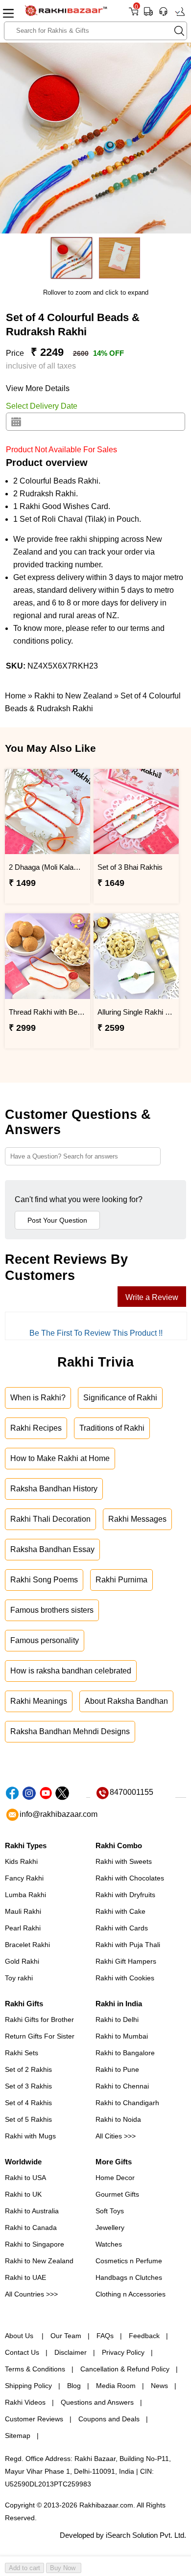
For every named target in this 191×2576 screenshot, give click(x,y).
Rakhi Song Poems (44, 1580)
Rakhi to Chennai (122, 2086)
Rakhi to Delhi (117, 2019)
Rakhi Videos (25, 2402)
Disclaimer (71, 2352)
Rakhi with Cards (122, 1928)
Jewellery (110, 2228)
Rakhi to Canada (31, 2228)
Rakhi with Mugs (30, 2136)
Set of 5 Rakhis (28, 2119)
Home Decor (115, 2178)
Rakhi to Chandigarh (127, 2103)
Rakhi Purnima (121, 1580)
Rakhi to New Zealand (39, 2261)
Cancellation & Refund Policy (125, 2369)
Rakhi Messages (137, 1519)
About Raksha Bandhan (126, 1701)
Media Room (116, 2386)
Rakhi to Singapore (35, 2244)
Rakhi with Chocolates (130, 1878)
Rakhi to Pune (117, 2069)
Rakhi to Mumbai (122, 2036)
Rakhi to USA (25, 2178)
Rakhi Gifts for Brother (39, 2019)
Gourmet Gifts (117, 2194)
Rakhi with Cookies (125, 1978)
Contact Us (22, 2352)
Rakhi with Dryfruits (125, 1895)
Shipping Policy (28, 2386)
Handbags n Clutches (129, 2277)
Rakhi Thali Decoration (50, 1519)
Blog (74, 2386)
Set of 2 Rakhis (28, 2069)
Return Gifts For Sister (40, 2036)
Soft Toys (110, 2211)
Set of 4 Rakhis (28, 2103)
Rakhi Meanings (39, 1701)
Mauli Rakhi (23, 1911)
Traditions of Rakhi (112, 1428)
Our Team (66, 2336)
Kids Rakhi (21, 1861)
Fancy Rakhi (24, 1878)
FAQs (105, 2336)
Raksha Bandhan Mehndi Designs (70, 1731)
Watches (109, 2244)
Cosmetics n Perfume (129, 2261)
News (159, 2386)
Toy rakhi (19, 1978)
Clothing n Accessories (131, 2294)
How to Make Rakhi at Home (60, 1458)
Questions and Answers (97, 2402)
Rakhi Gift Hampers (126, 1961)
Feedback (144, 2336)
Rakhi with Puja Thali (128, 1945)
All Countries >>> (31, 2294)
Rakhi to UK (23, 2194)
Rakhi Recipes (36, 1428)
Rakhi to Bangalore (125, 2053)
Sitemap (18, 2436)
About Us (20, 2336)
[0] (133, 15)
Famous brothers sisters (52, 1610)
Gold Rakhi (22, 1961)
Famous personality (45, 1640)
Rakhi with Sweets (124, 1861)
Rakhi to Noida (118, 2119)
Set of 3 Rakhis (28, 2086)
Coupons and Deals (109, 2419)
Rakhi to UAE (25, 2277)
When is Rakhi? (38, 1398)
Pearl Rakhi (23, 1928)
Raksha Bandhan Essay (52, 1549)
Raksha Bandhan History (54, 1489)
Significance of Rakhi (120, 1398)
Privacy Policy (123, 2352)
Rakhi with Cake (120, 1911)
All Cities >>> (116, 2136)
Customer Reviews (34, 2419)
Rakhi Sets (22, 2053)
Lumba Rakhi (25, 1895)
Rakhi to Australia (32, 2211)
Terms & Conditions (35, 2369)
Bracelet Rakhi (27, 1945)
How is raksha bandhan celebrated (71, 1671)
